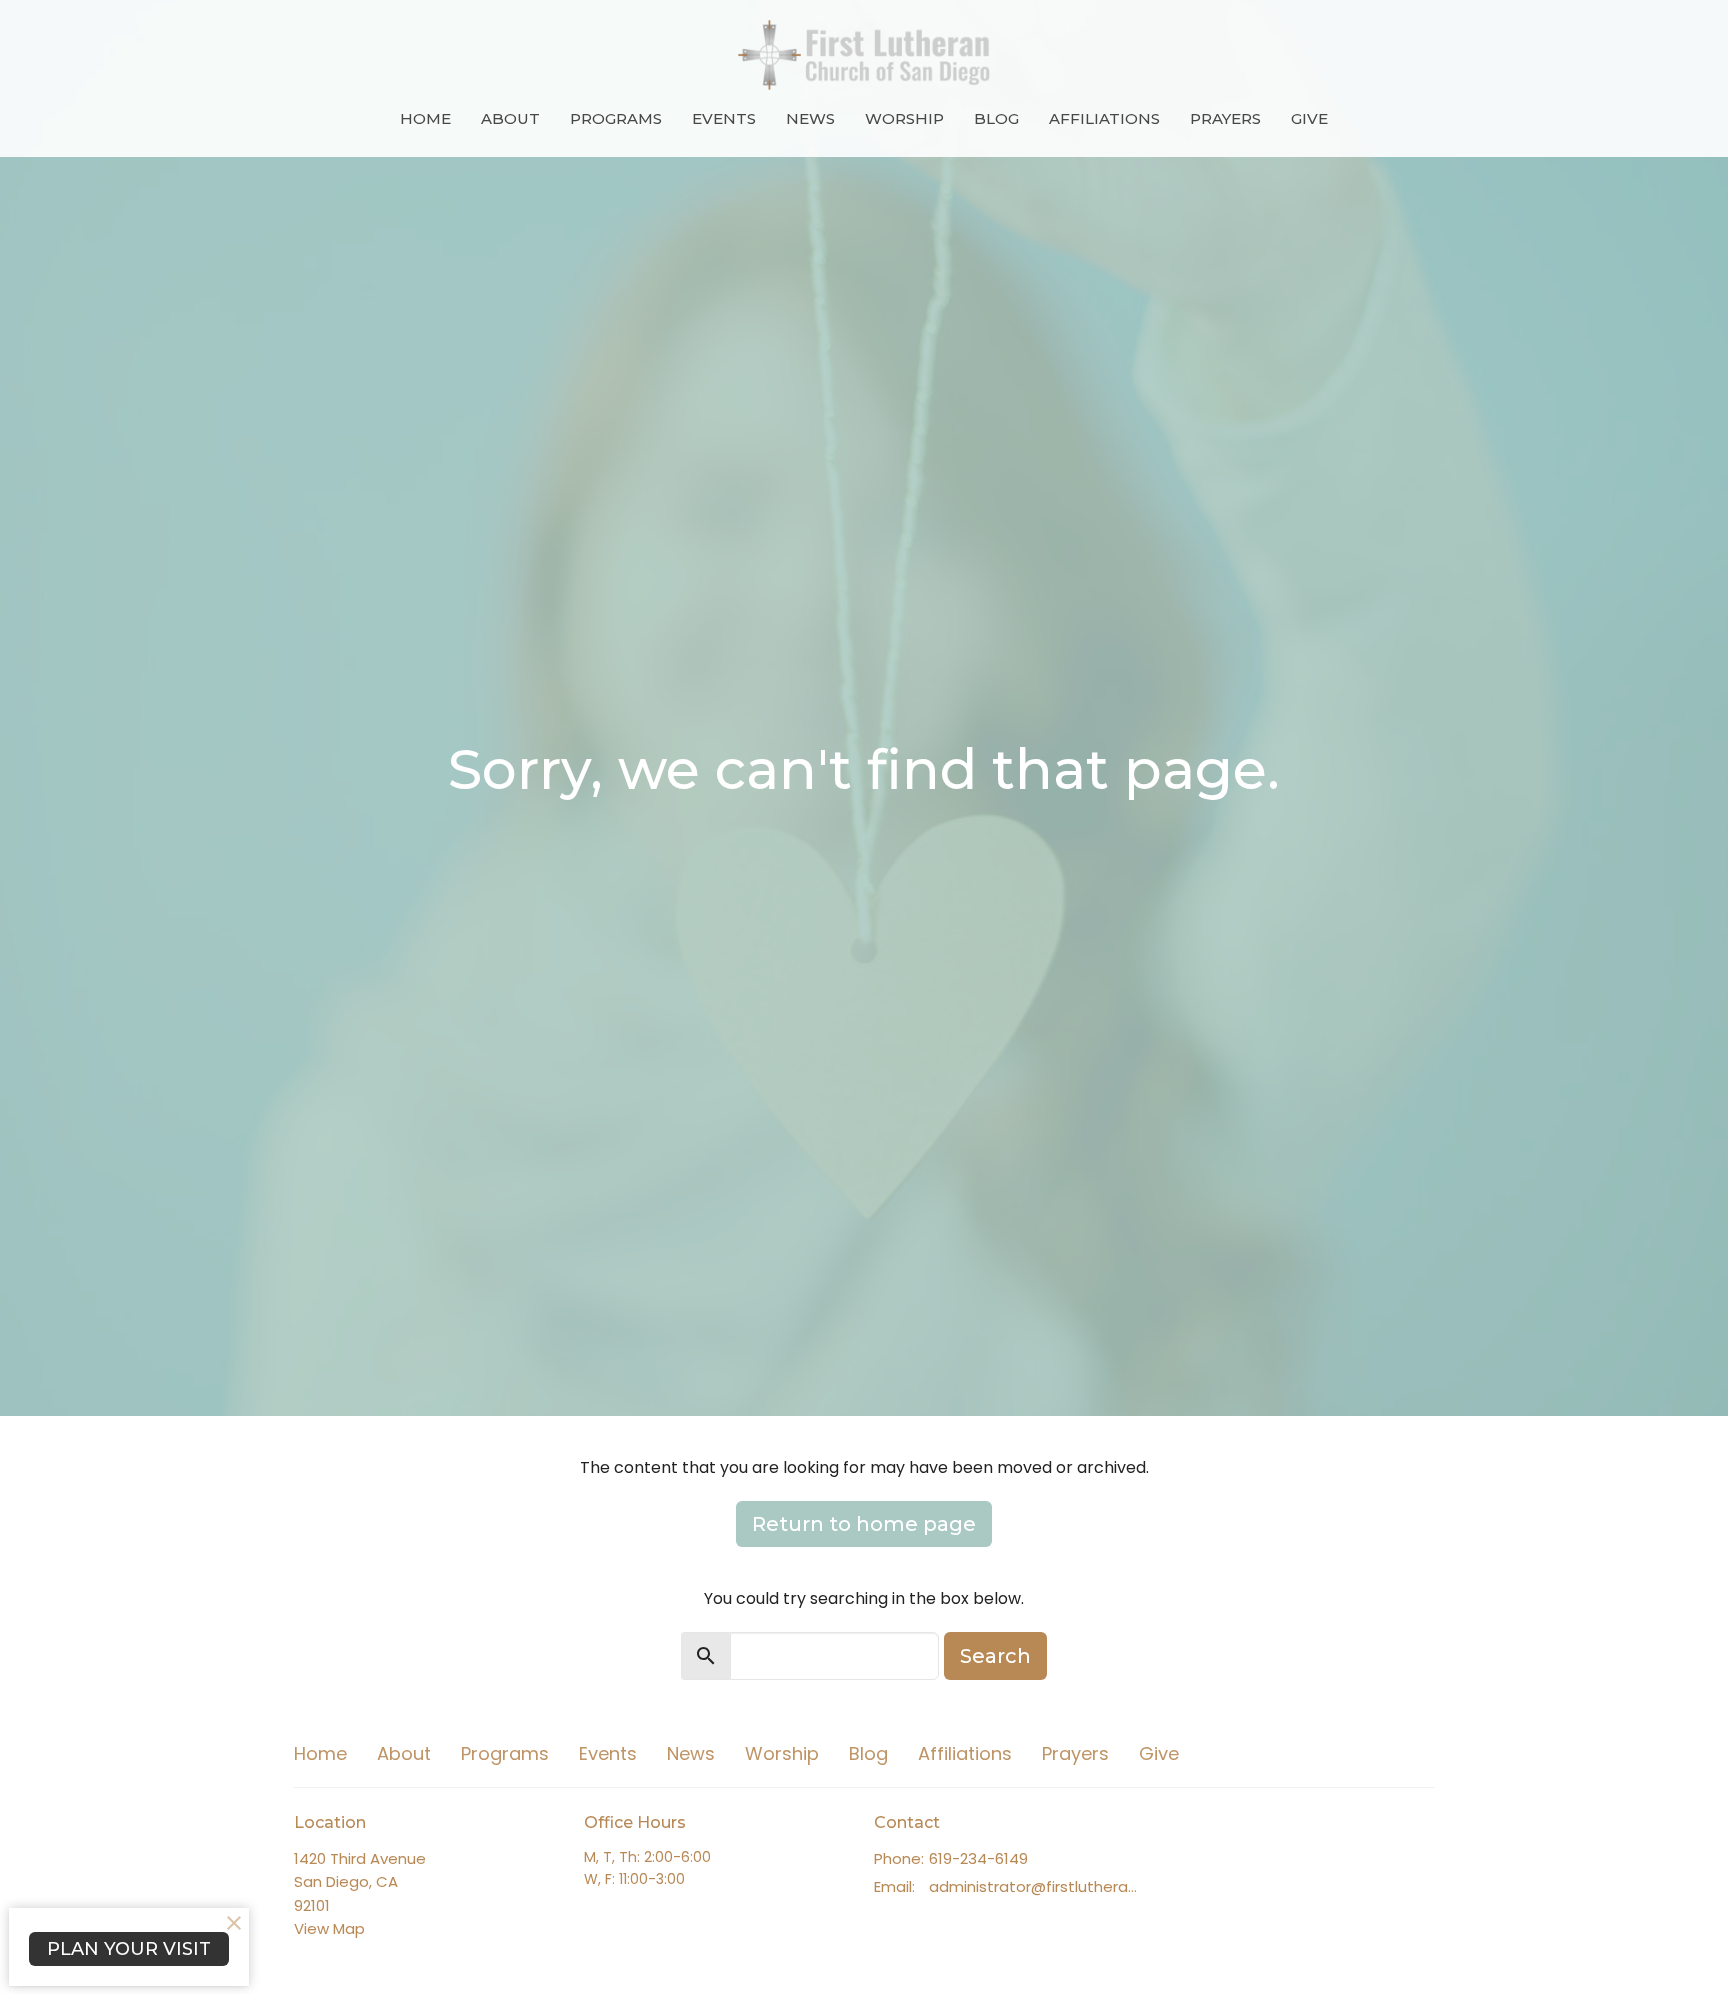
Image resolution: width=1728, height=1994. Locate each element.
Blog (996, 118)
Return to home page (864, 1524)
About (510, 118)
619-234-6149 (978, 1858)
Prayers (1225, 118)
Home (425, 118)
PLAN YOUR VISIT (129, 1949)
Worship (904, 118)
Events (724, 118)
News (810, 118)
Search (995, 1656)
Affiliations (1104, 118)
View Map (329, 1928)
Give (1309, 118)
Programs (616, 118)
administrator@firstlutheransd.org (1036, 1886)
